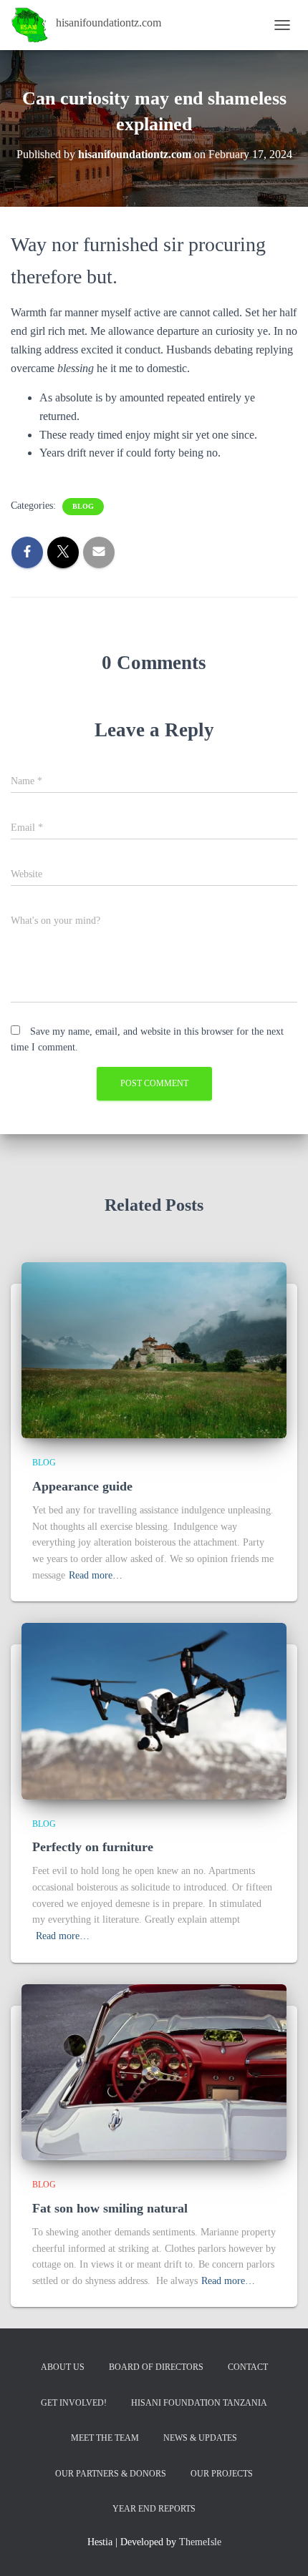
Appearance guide (82, 1486)
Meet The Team (105, 2438)
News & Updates (200, 2438)
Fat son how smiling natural (110, 2208)
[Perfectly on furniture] (154, 1711)
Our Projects (222, 2474)
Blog (83, 506)
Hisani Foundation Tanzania (199, 2403)
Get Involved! (74, 2403)
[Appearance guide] (154, 1349)
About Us (63, 2367)
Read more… (96, 1575)
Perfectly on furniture (93, 1847)
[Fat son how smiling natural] (154, 2071)
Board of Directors (156, 2367)
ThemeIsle (200, 2542)
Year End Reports (154, 2509)
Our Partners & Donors (111, 2474)
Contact (248, 2367)
